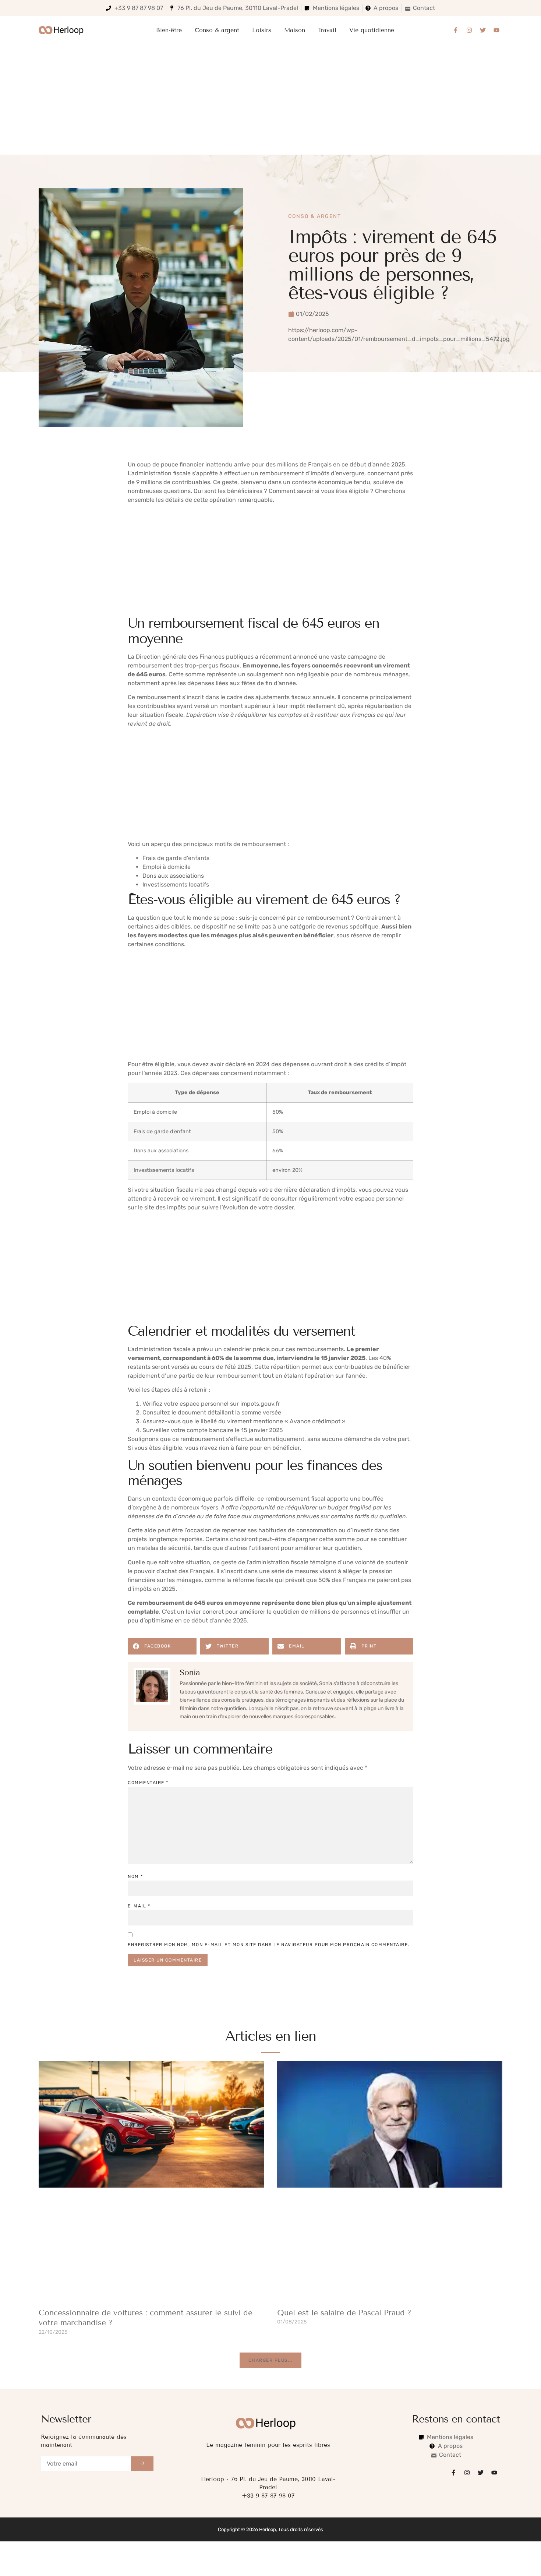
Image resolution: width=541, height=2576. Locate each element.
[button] (162, 1646)
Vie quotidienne (372, 30)
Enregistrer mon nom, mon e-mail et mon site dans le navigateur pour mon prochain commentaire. (269, 1945)
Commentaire (148, 1783)
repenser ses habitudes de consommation (279, 1530)
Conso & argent (217, 30)
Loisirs (262, 30)
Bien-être (169, 30)
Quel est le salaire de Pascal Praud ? (344, 2313)
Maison (295, 30)
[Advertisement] (270, 99)
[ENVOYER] (142, 2464)
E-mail (139, 1906)
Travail (327, 30)
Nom (135, 1877)
